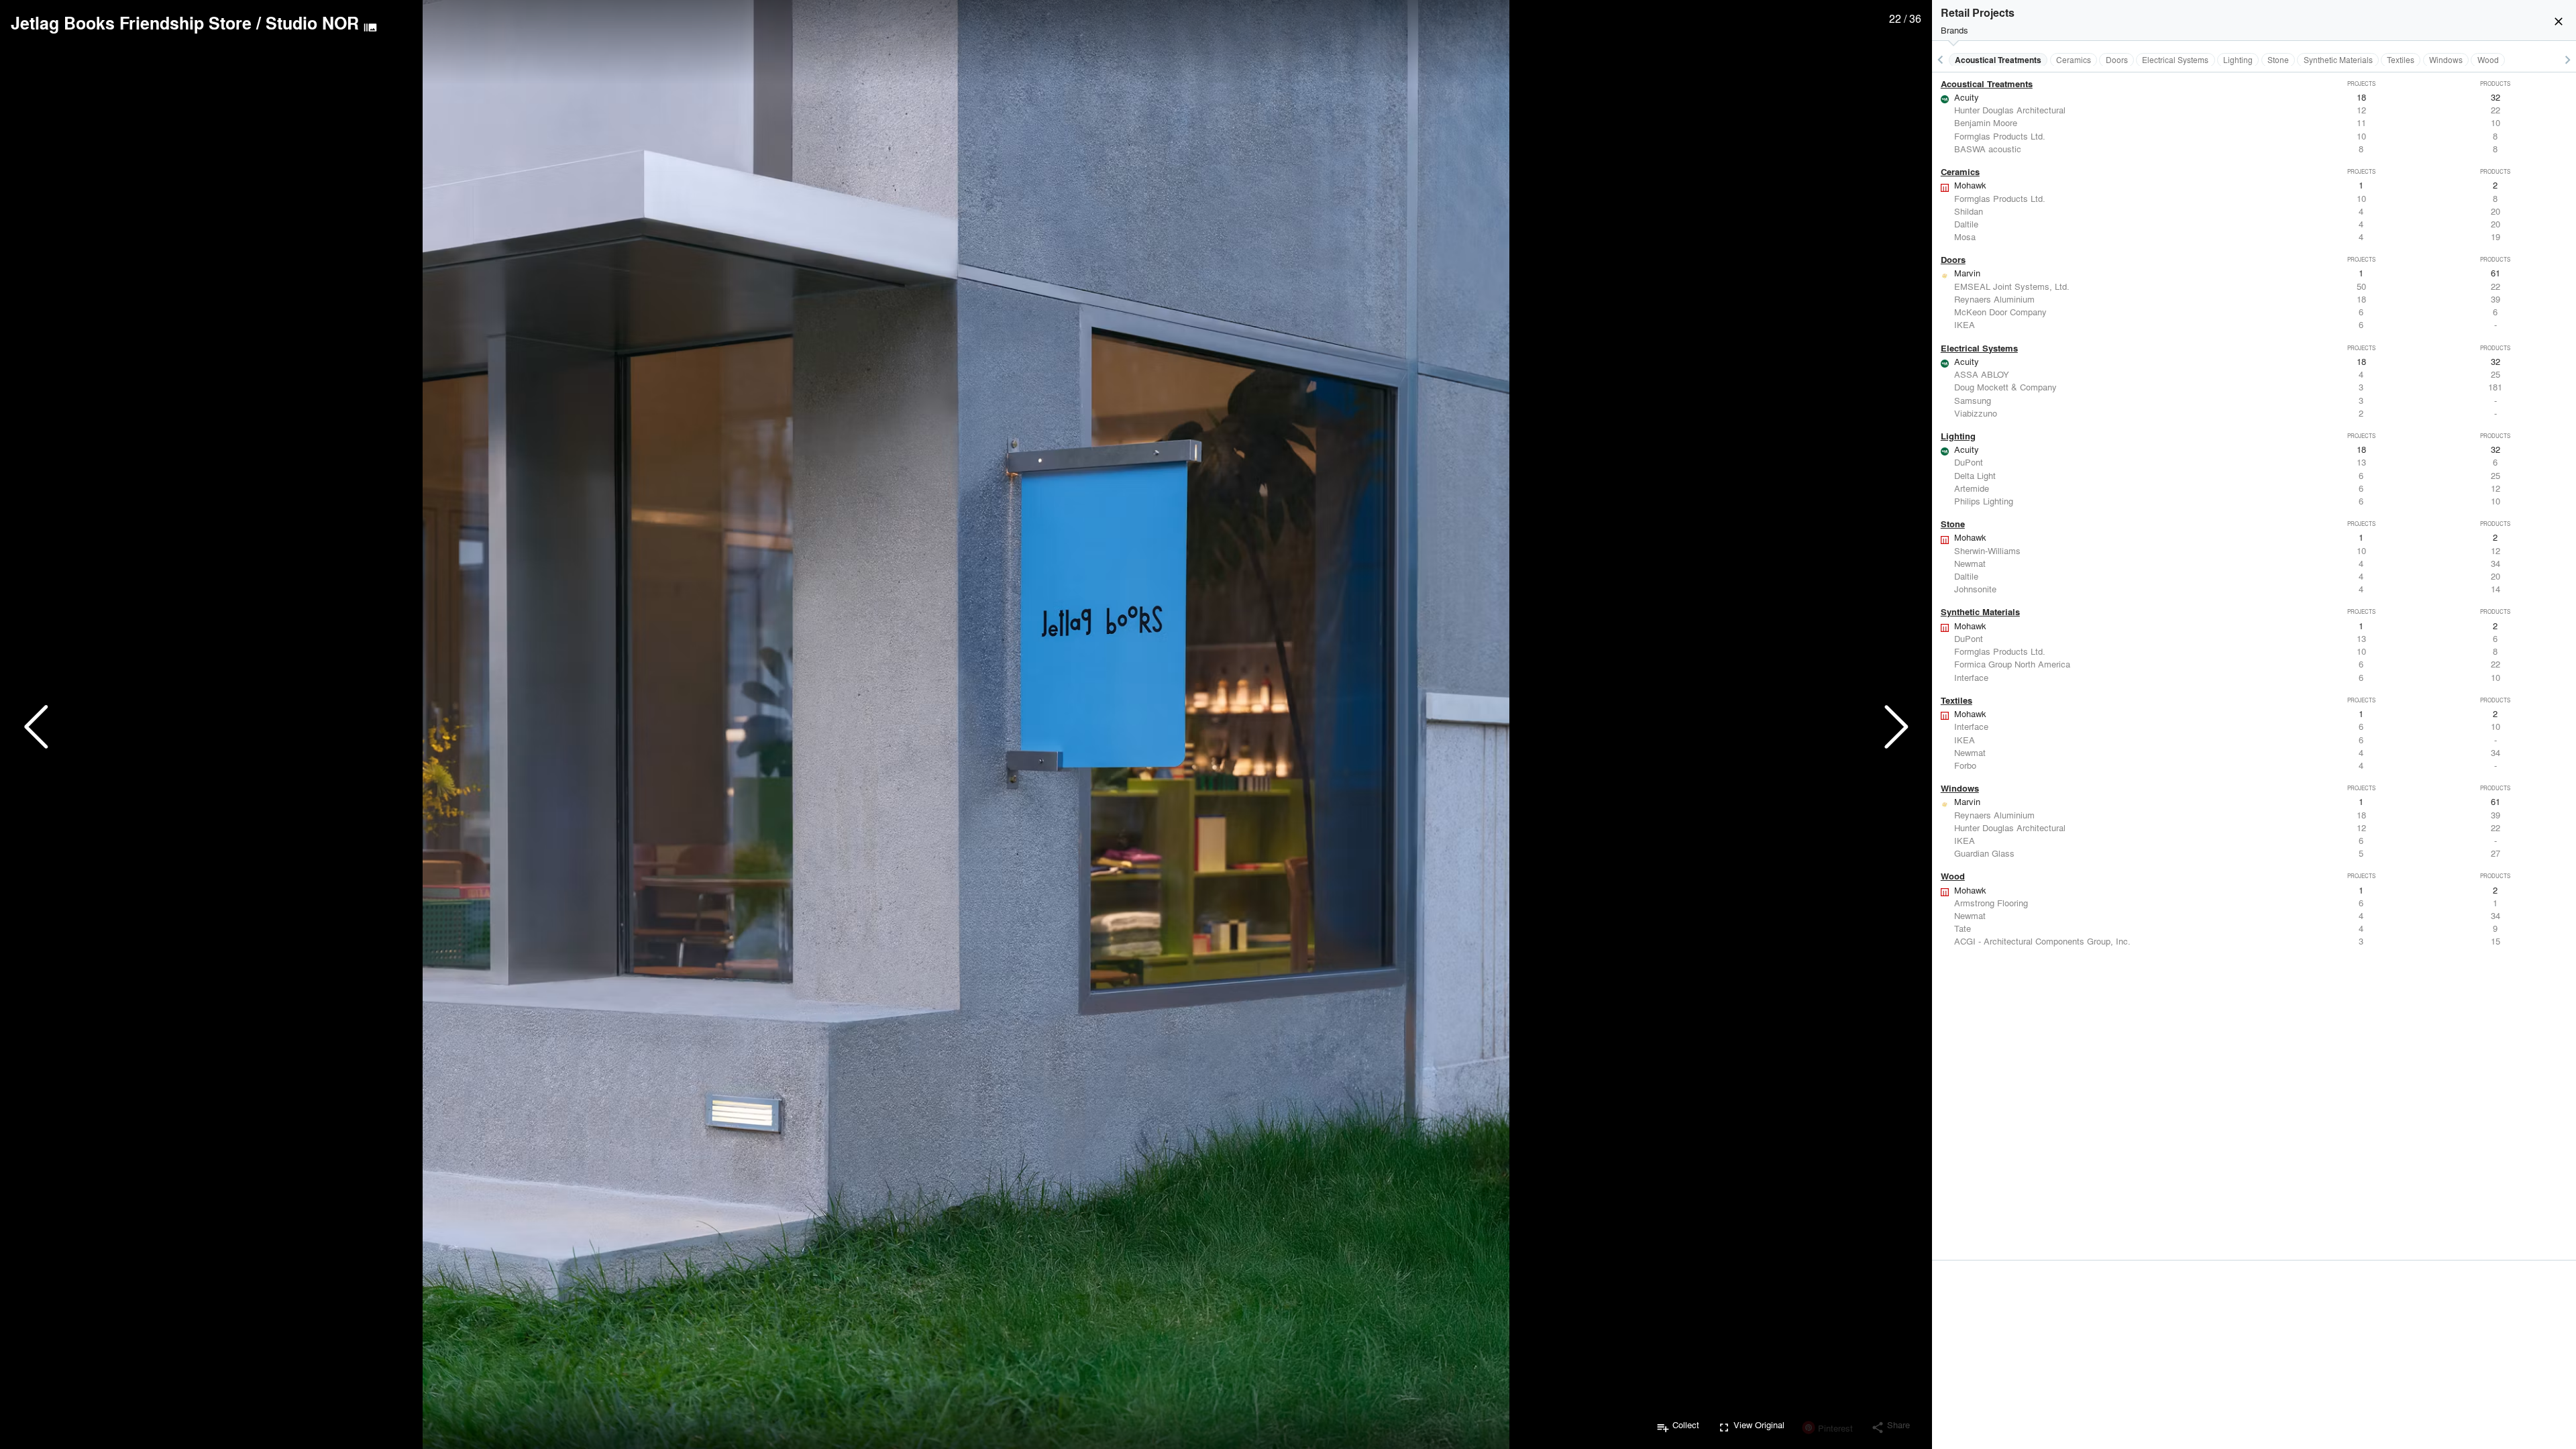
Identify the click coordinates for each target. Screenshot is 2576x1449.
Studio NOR (312, 23)
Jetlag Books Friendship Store (131, 23)
